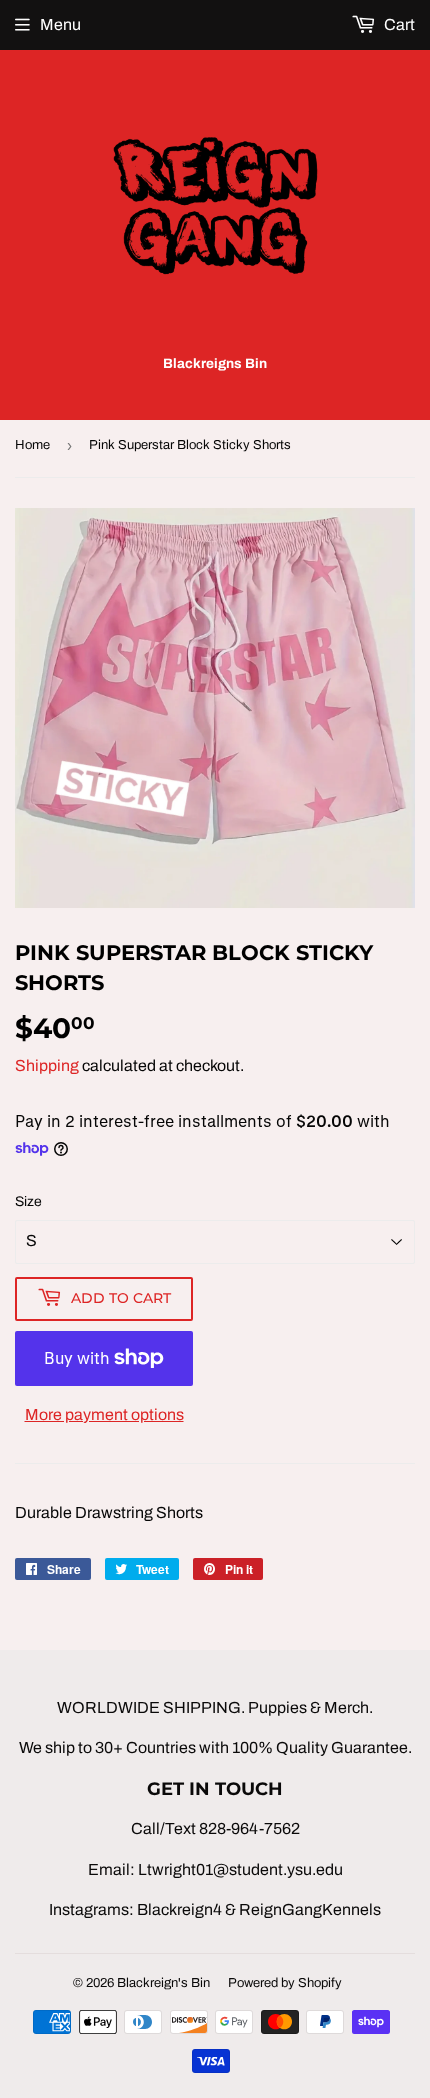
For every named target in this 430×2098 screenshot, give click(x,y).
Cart (398, 24)
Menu (60, 24)
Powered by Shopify (285, 1983)
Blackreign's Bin (163, 1983)
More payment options (104, 1414)
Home (32, 445)
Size (28, 1201)
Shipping (47, 1065)
